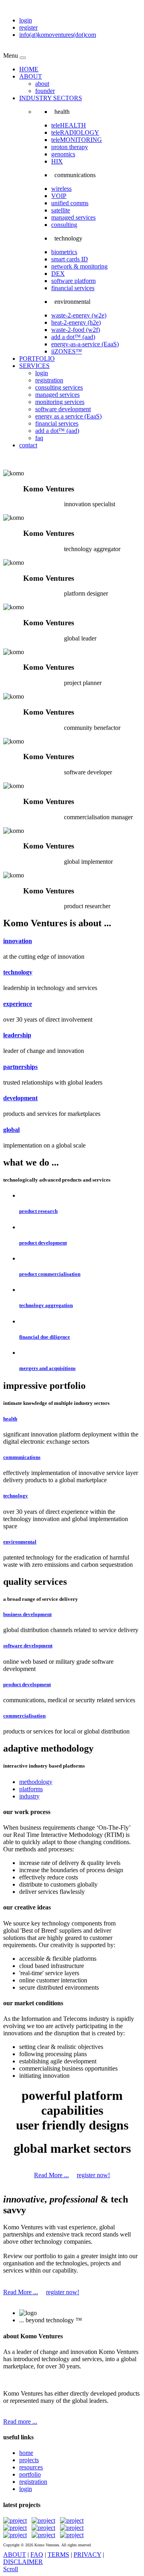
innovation (18, 941)
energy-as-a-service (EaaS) (85, 344)
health (10, 1419)
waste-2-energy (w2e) (79, 315)
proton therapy (70, 147)
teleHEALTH (69, 125)
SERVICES (34, 366)
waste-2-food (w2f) (76, 330)
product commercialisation (50, 1274)
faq (39, 438)
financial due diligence (45, 1337)
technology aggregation (46, 1305)
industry (29, 1796)
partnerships (20, 1067)
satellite (61, 210)
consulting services (59, 387)
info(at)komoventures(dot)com (58, 35)
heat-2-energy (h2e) (76, 322)
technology (18, 972)
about (42, 84)
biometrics (64, 252)
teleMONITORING (77, 140)
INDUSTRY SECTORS (51, 98)
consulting (64, 225)
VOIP (59, 196)
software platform (73, 281)
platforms (31, 1789)
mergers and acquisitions (47, 1368)
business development (27, 1614)
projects (29, 2460)
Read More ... (51, 2175)
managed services (73, 217)
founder (45, 91)
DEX (58, 274)
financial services (73, 288)
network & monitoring (79, 266)
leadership (17, 1035)
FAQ (37, 2555)
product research (38, 1211)
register (28, 27)
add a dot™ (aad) (73, 337)
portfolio (30, 2474)
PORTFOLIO (37, 359)
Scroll (11, 2569)
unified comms (70, 203)
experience (18, 1004)
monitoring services (60, 402)
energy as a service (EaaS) (68, 416)
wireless (61, 189)
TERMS (58, 2555)
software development (63, 409)
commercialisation (24, 1716)
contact (28, 445)
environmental (20, 1542)
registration (49, 380)
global (11, 1130)
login (26, 20)
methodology (36, 1782)
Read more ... (20, 2421)
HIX (57, 161)
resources (31, 2467)
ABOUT (31, 76)
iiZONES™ (67, 351)
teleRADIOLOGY (75, 132)
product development (43, 1243)
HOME (29, 69)
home (26, 2453)
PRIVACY (87, 2555)
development (20, 1098)
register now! (93, 2175)
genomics (63, 154)
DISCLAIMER (23, 2562)
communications (22, 1457)
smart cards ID (70, 259)
